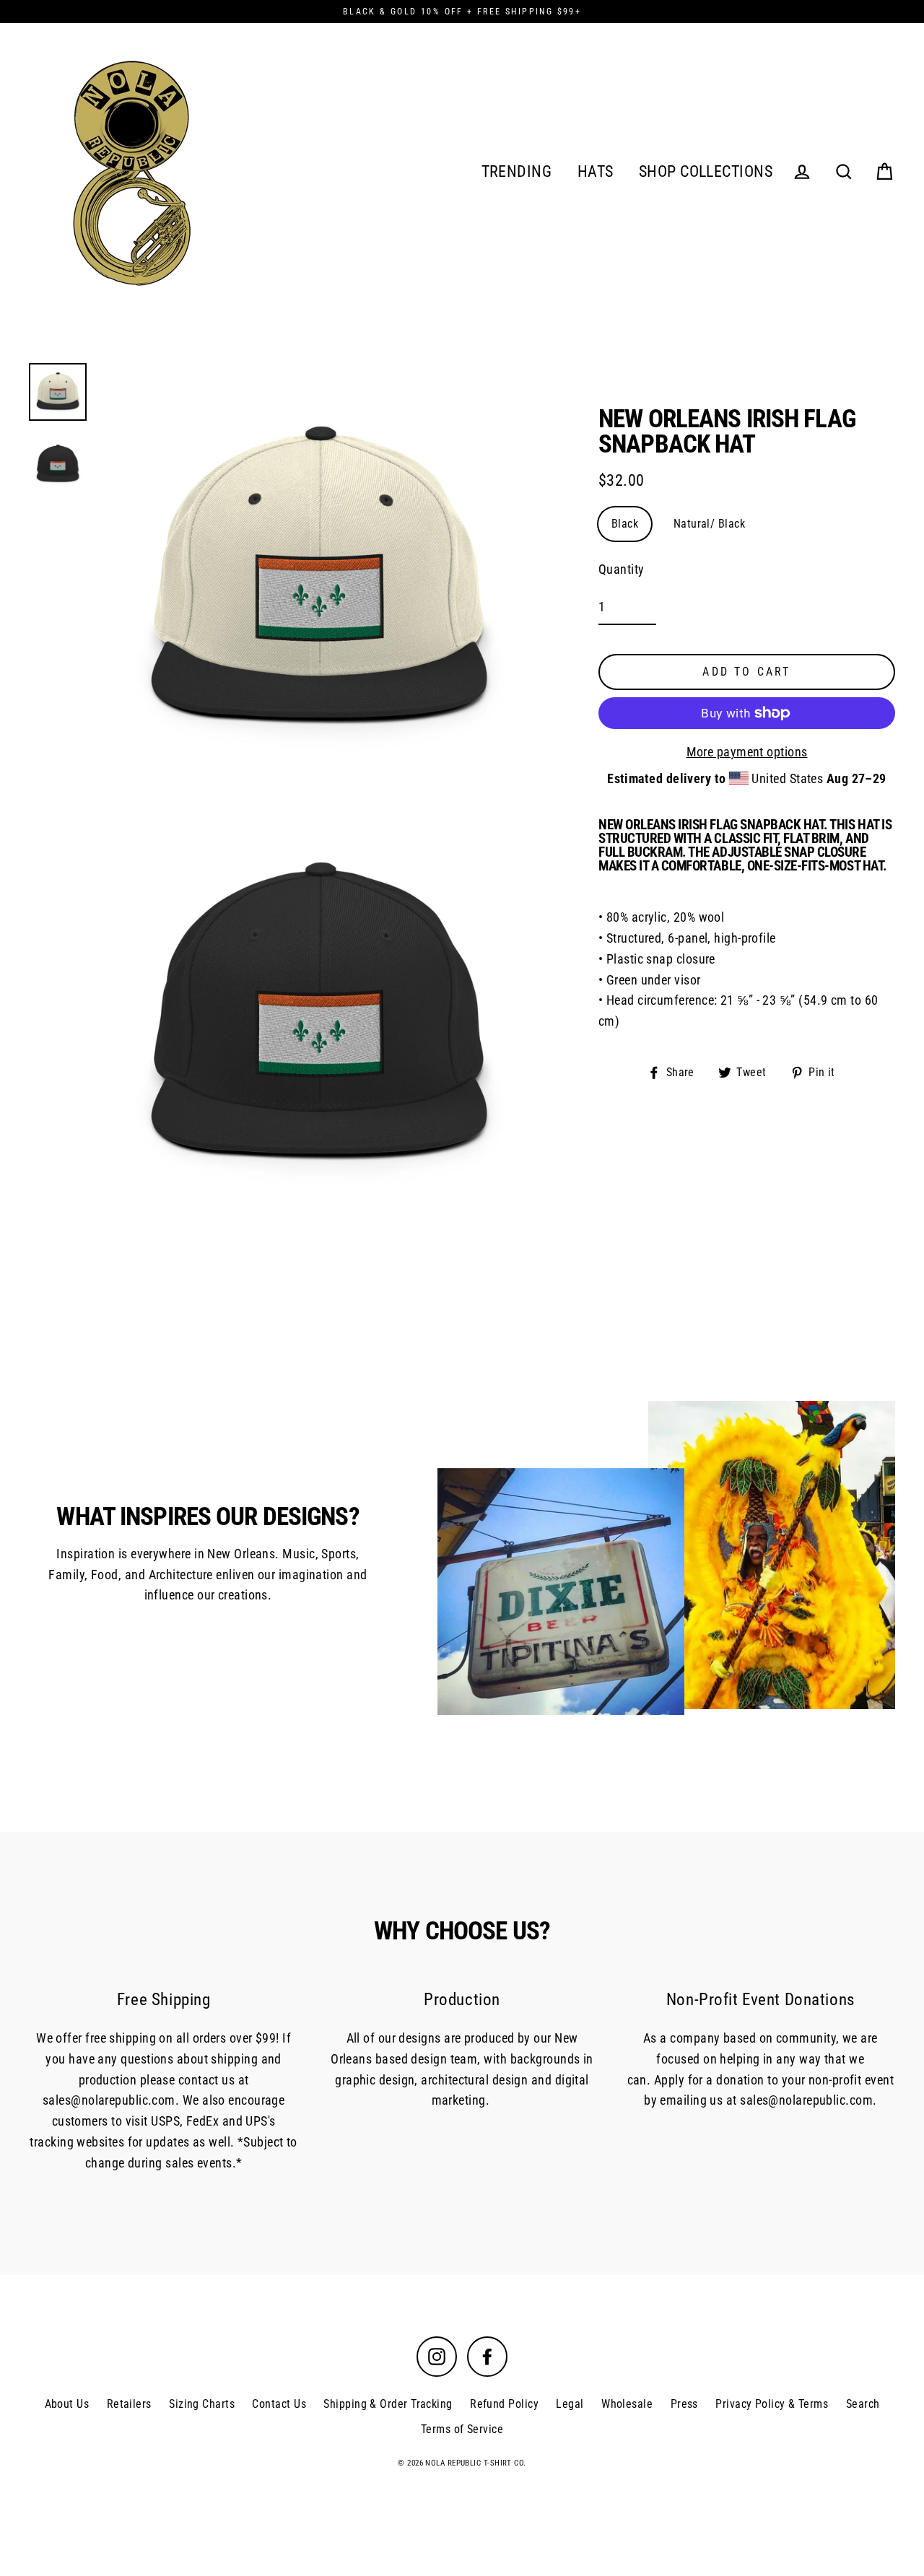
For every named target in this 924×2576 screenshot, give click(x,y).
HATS (596, 171)
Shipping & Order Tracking (388, 2404)
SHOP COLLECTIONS (706, 171)
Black (625, 524)
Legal (570, 2404)
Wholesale (627, 2404)
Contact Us (279, 2404)
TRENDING (517, 171)
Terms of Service (462, 2429)
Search (863, 2404)
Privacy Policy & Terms (772, 2404)
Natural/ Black (709, 524)
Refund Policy (504, 2404)
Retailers (129, 2404)
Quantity (622, 570)
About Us (67, 2404)
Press (684, 2404)
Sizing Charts (202, 2404)
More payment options (747, 752)
